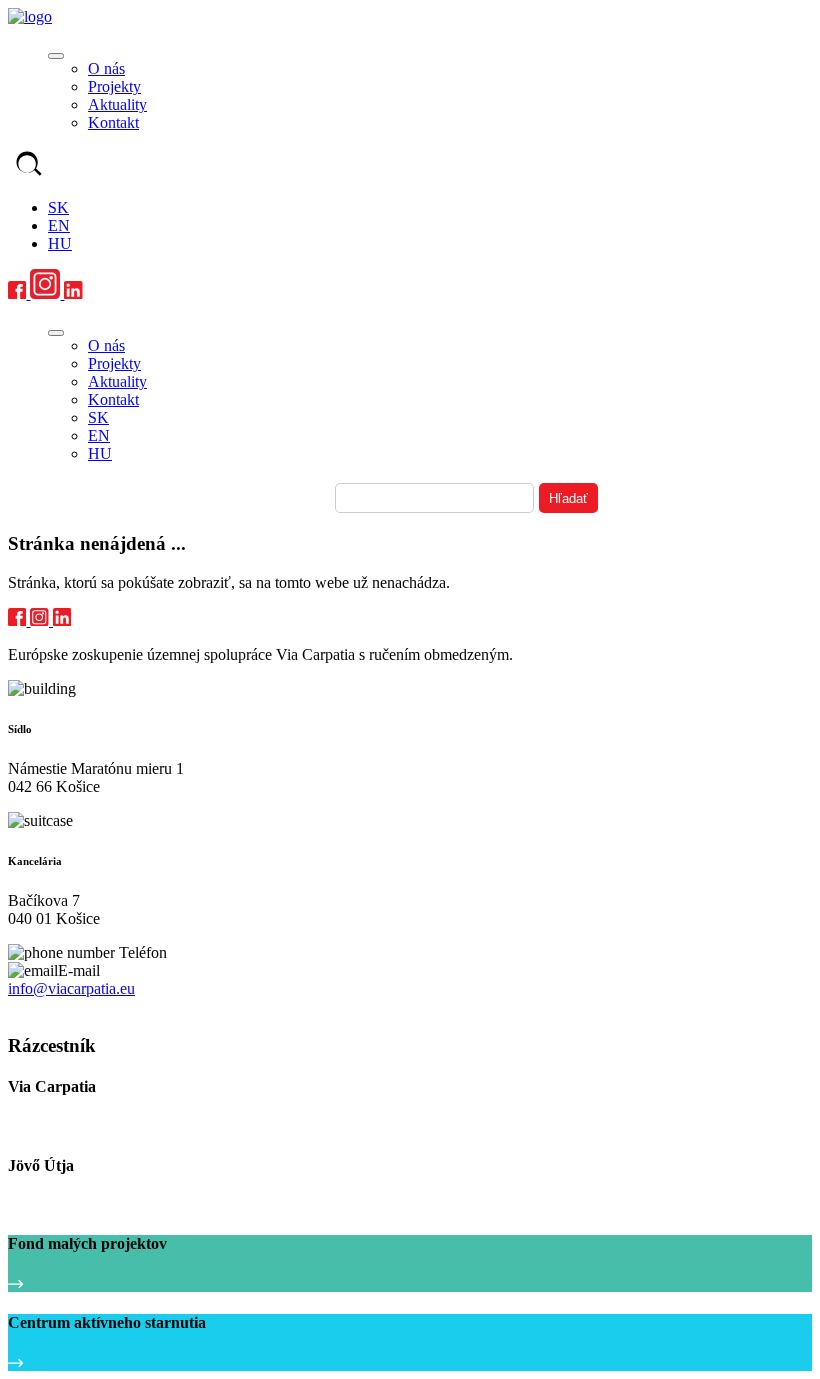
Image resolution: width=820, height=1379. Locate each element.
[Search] (29, 165)
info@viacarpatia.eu (71, 988)
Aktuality (117, 104)
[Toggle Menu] (56, 56)
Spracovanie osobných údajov (92, 1007)
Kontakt (113, 122)
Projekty (114, 86)
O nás (106, 68)
